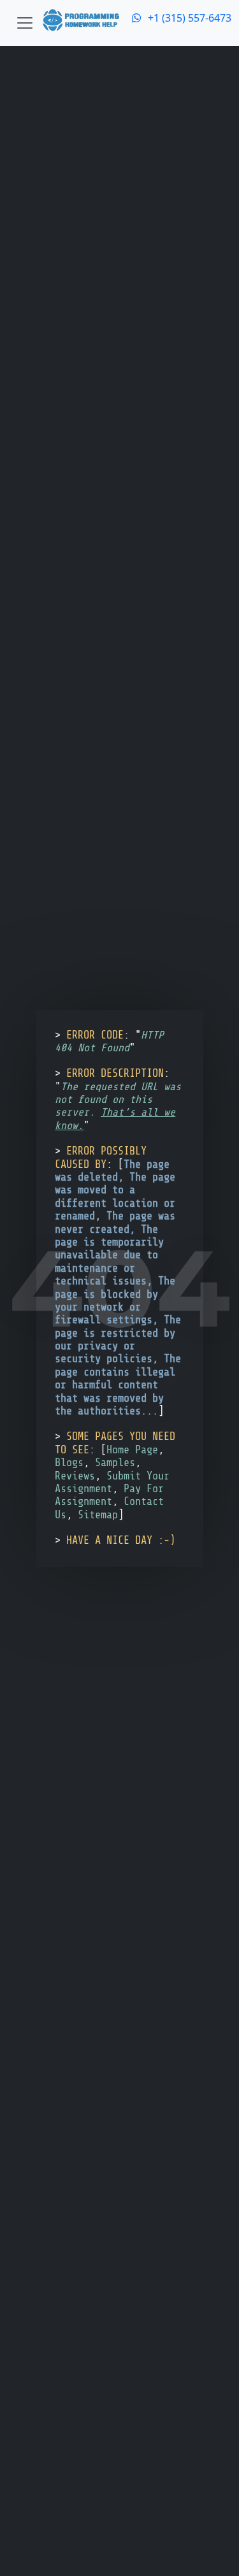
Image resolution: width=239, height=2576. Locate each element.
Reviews (75, 1476)
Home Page (132, 1450)
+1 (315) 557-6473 (187, 18)
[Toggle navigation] (25, 23)
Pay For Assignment (109, 1495)
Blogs (69, 1463)
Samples (115, 1463)
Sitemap (98, 1515)
